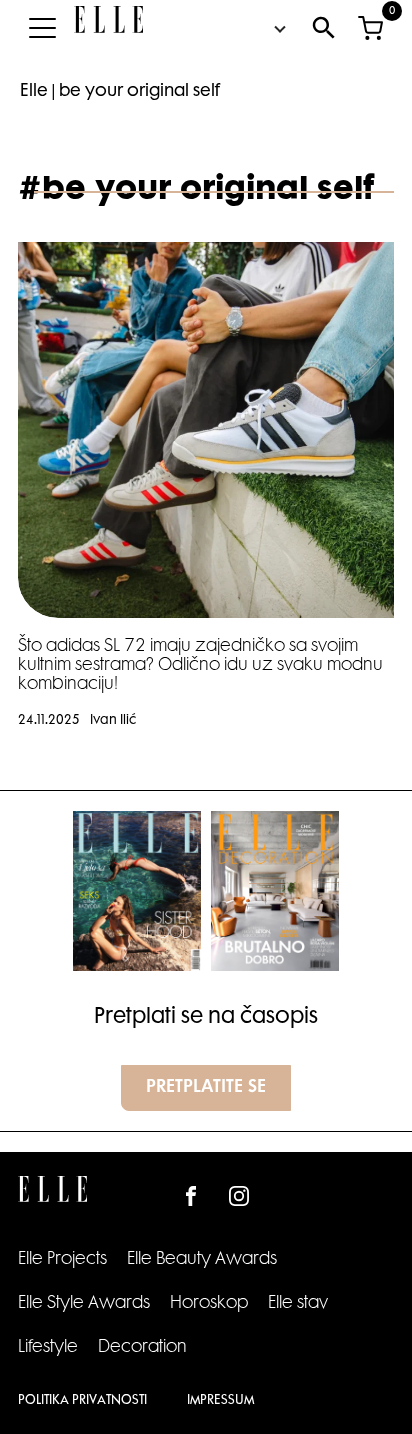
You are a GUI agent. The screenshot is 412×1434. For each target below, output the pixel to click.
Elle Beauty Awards (202, 1260)
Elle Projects (62, 1260)
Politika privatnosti (82, 1401)
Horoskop (209, 1304)
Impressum (220, 1401)
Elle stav (298, 1304)
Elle (34, 92)
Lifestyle (48, 1348)
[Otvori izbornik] (42, 28)
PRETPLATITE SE (206, 1088)
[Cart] (370, 28)
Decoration (142, 1348)
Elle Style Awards (84, 1304)
